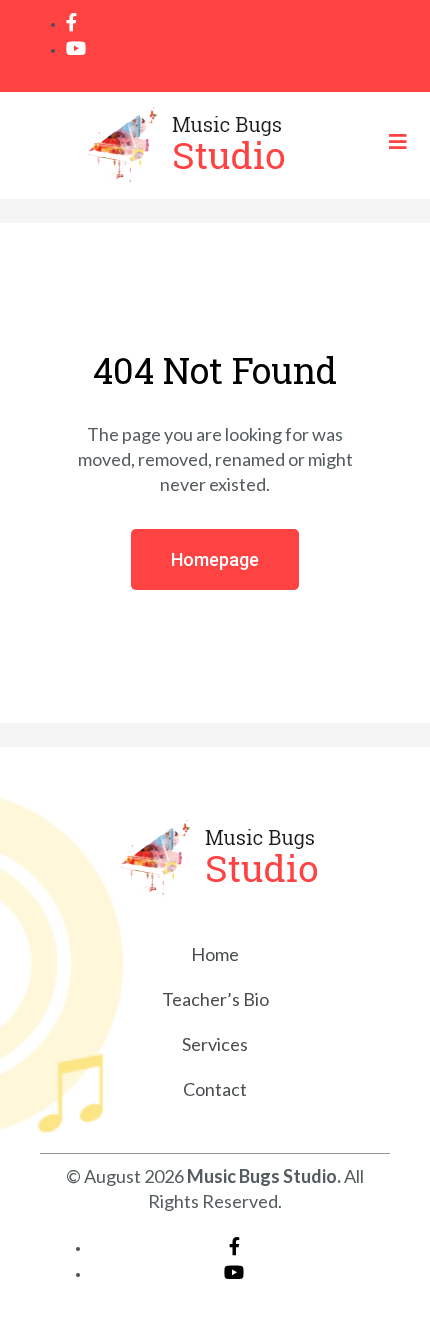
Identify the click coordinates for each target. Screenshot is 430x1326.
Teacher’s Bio (215, 999)
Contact (215, 1089)
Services (215, 1044)
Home (215, 954)
